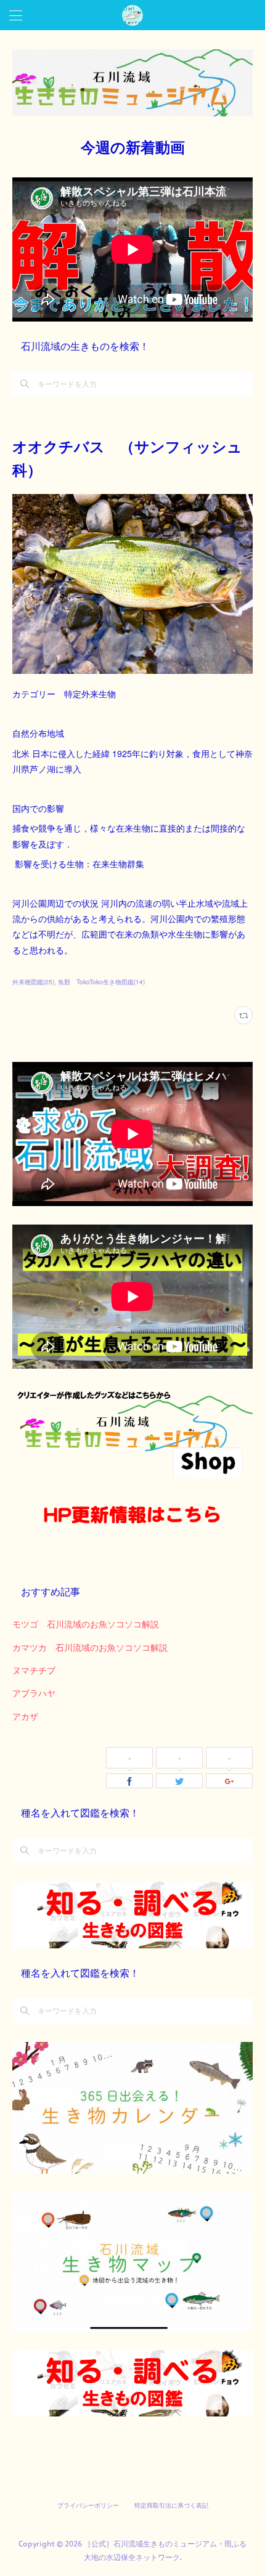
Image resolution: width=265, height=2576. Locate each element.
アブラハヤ (34, 1693)
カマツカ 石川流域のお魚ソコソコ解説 (90, 1647)
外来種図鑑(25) (33, 982)
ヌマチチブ (34, 1670)
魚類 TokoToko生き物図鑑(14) (101, 982)
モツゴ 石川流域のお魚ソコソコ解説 (86, 1624)
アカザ (25, 1716)
